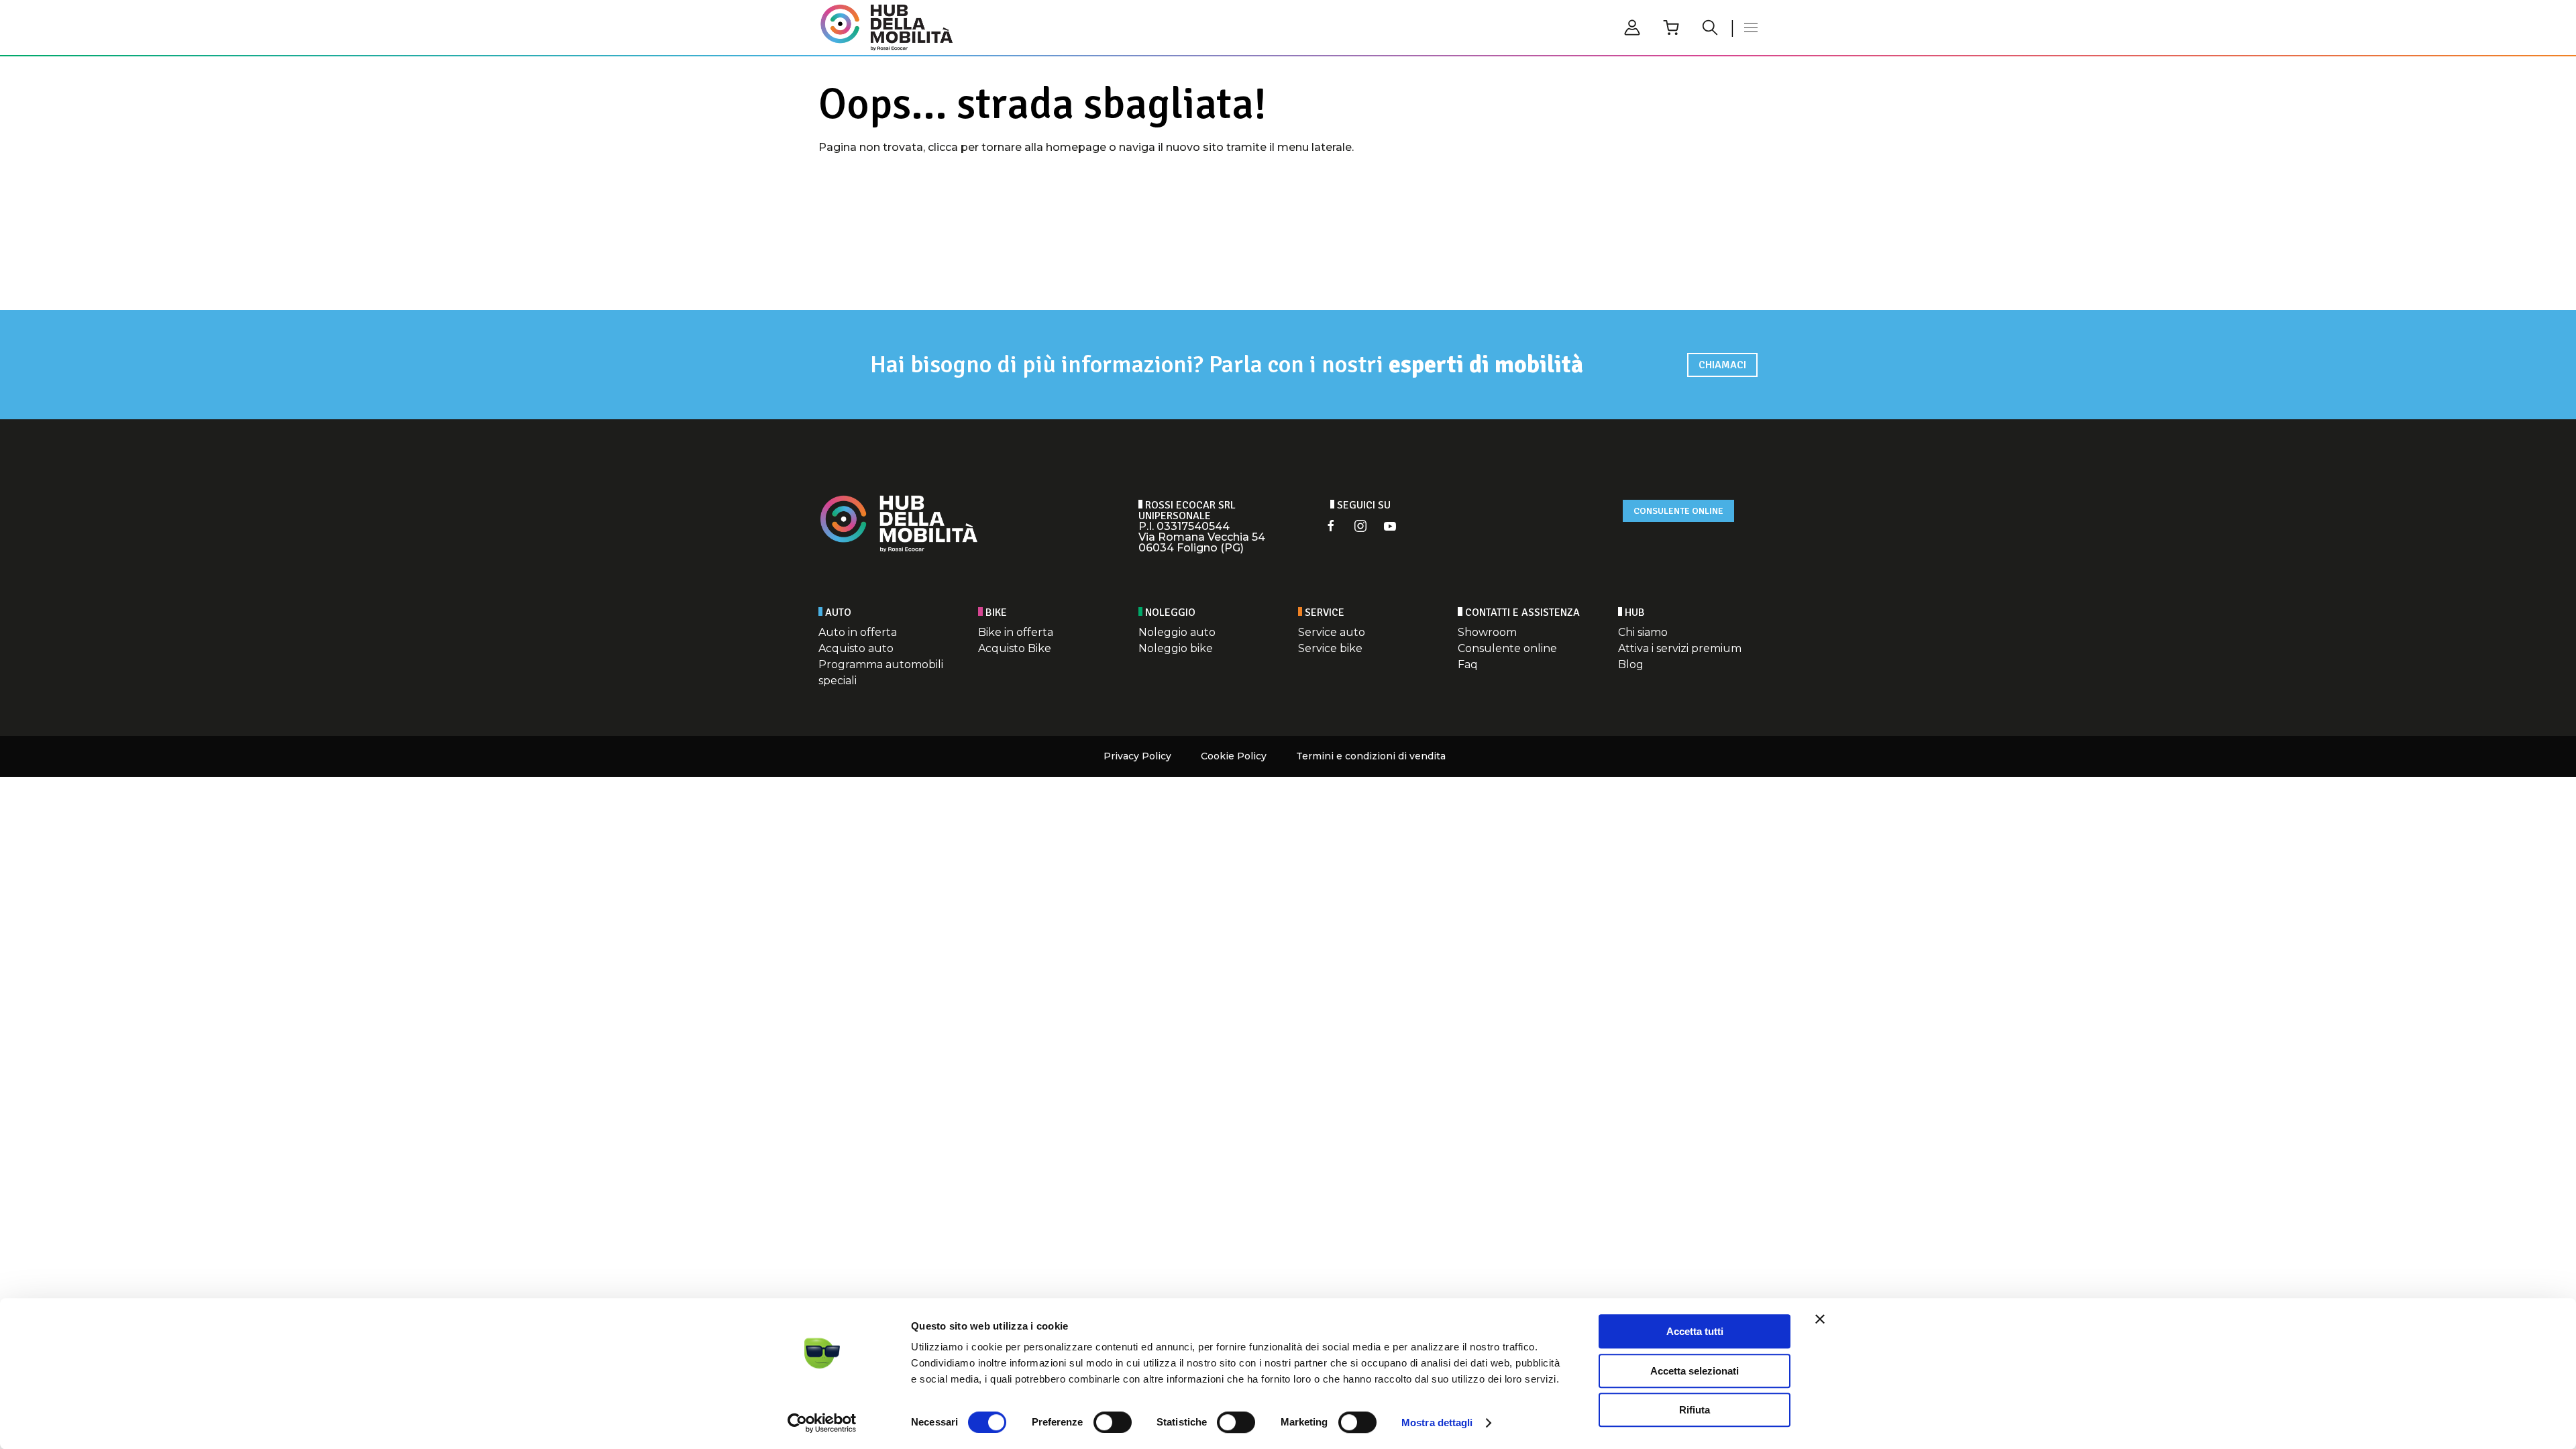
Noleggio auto (1177, 632)
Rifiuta (1695, 1410)
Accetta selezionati (1695, 1371)
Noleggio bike (1176, 648)
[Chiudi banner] (1820, 1319)
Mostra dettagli (1437, 1423)
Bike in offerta (1016, 632)
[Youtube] (1390, 526)
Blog (1631, 664)
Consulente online (1678, 511)
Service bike (1330, 648)
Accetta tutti (1695, 1331)
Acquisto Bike (1015, 648)
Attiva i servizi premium (1680, 648)
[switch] (1113, 1422)
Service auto (1332, 632)
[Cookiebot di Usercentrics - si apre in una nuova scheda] (822, 1423)
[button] (1751, 28)
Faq (1468, 664)
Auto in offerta (858, 632)
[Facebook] (1331, 526)
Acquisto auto (856, 648)
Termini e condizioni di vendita (1371, 756)
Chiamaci (1722, 365)
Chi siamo (1643, 632)
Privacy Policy (1137, 756)
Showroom (1487, 632)
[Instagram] (1360, 526)
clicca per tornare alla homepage (1017, 147)
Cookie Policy (1234, 756)
